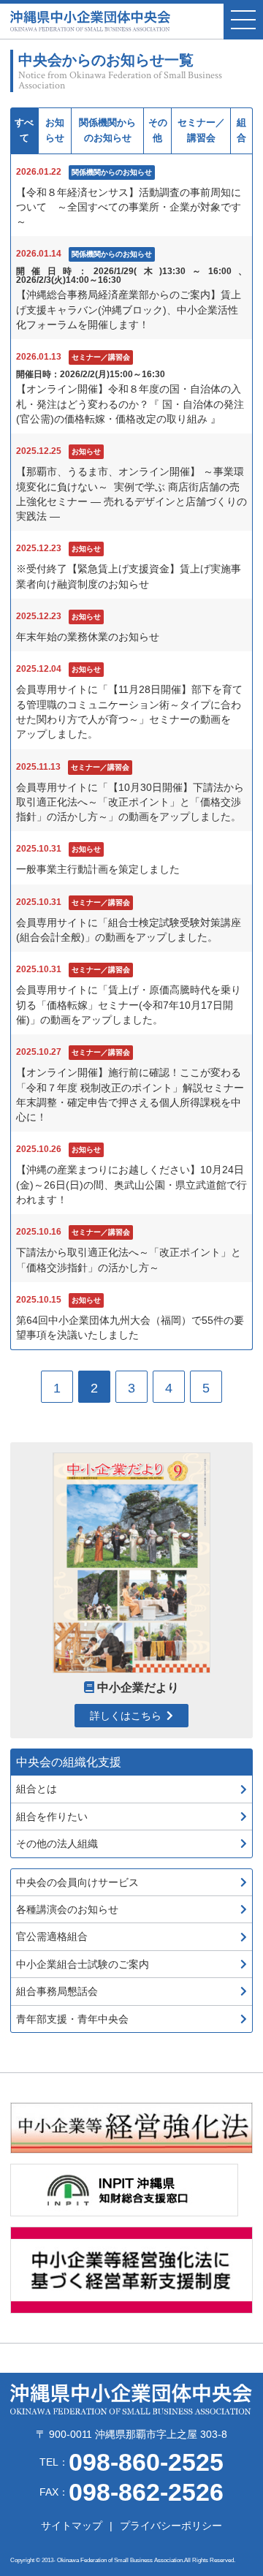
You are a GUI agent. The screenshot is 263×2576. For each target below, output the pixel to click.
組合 (241, 130)
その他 (158, 130)
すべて (24, 130)
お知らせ (55, 130)
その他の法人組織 (57, 1844)
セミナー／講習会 (201, 130)
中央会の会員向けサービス (77, 1882)
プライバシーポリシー (171, 2526)
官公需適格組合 (52, 1936)
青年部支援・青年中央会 (72, 2019)
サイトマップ (72, 2526)
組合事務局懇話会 (57, 1991)
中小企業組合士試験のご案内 (83, 1964)
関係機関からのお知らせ (107, 130)
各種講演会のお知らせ (67, 1909)
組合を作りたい (52, 1817)
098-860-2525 (146, 2462)
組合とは (37, 1789)
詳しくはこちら (126, 1716)
